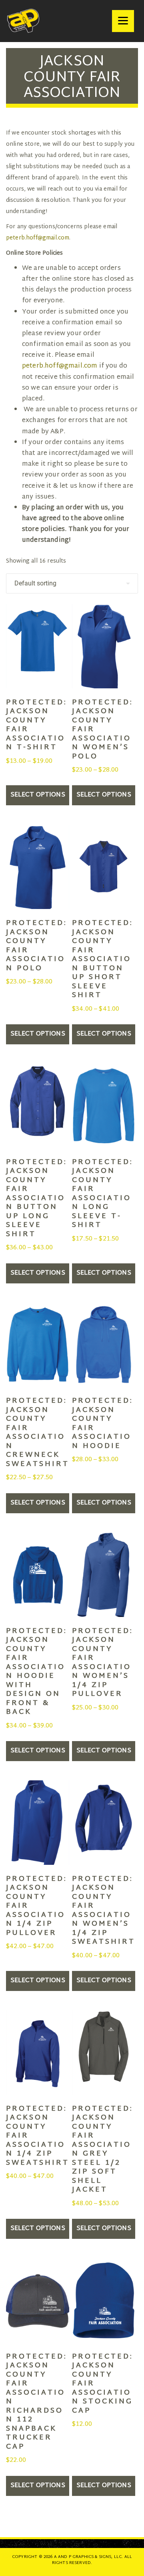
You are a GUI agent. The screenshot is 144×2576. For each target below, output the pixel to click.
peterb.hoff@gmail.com (38, 238)
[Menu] (123, 21)
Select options (38, 795)
